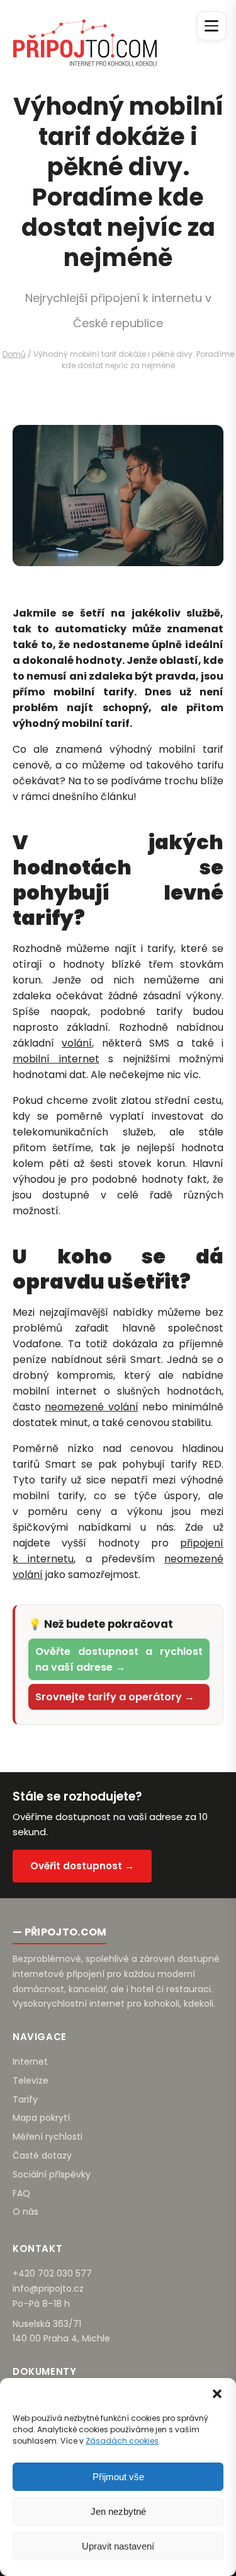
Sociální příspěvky (52, 2174)
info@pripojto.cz (48, 2289)
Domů (14, 354)
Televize (31, 2080)
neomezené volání (91, 1407)
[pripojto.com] (85, 32)
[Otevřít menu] (211, 26)
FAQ (21, 2193)
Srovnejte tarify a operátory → (115, 1697)
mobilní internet (56, 1059)
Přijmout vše (118, 2477)
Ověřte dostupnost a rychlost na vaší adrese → (119, 1659)
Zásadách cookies (122, 2441)
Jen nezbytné (118, 2511)
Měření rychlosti (48, 2137)
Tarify (25, 2099)
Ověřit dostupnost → (82, 1866)
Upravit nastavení (118, 2546)
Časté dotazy (42, 2155)
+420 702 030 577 (52, 2273)
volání (77, 1043)
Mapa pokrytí (41, 2118)
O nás (25, 2212)
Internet (30, 2062)
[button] (217, 2394)
